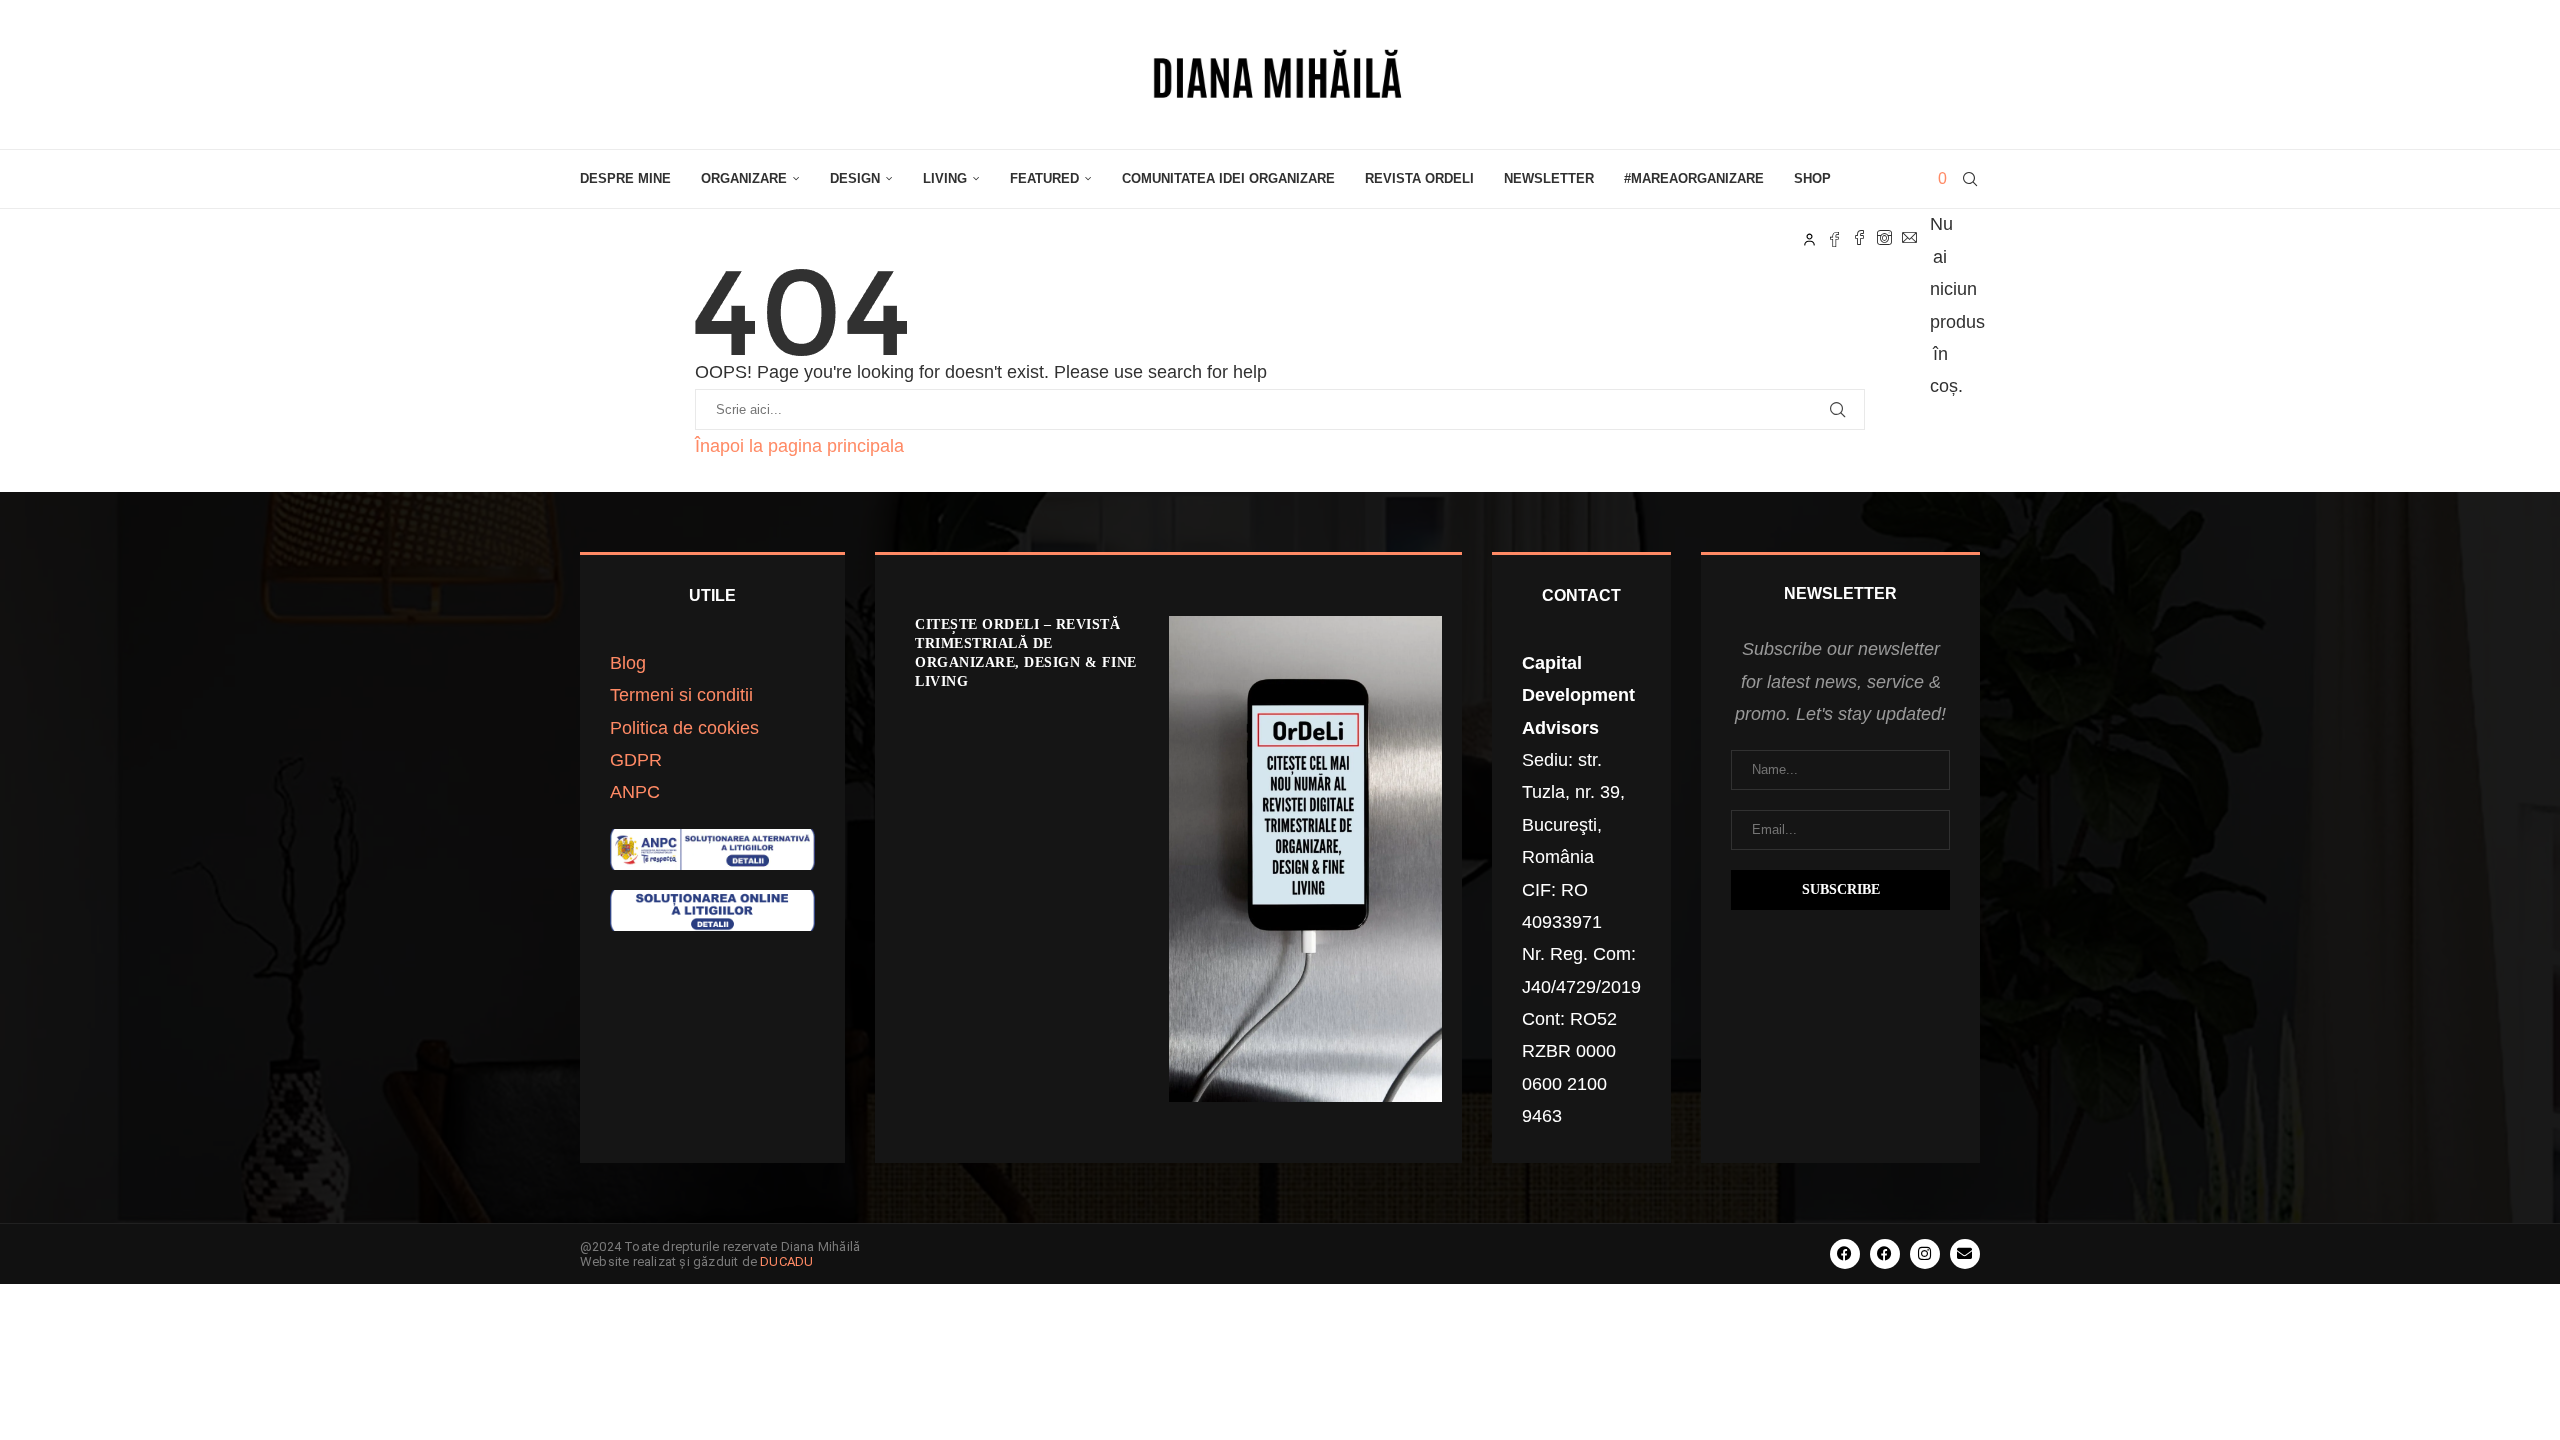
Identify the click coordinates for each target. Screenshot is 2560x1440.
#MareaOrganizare (1694, 178)
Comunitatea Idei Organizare (1228, 178)
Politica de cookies (684, 728)
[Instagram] (1884, 238)
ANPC (635, 792)
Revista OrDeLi (1419, 178)
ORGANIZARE (744, 178)
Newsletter (1549, 178)
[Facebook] (1859, 238)
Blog (628, 663)
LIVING (945, 178)
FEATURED (1044, 178)
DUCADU (786, 1261)
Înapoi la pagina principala (799, 446)
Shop (1812, 178)
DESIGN (855, 178)
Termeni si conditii (681, 695)
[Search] (1970, 179)
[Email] (1909, 238)
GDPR (636, 760)
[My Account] (1809, 238)
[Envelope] (1965, 1254)
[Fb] (1834, 238)
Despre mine (625, 178)
